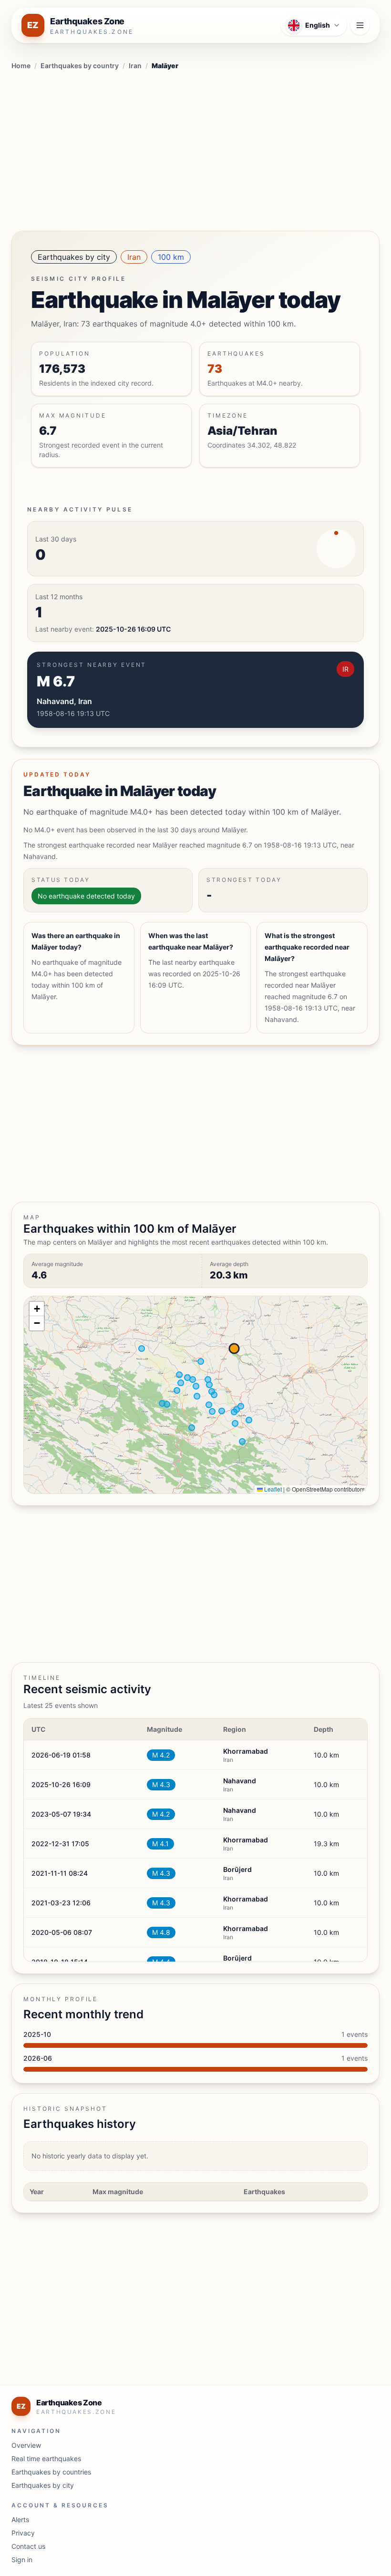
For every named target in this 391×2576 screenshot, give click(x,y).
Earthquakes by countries (51, 2472)
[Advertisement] (195, 149)
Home (21, 66)
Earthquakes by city (74, 257)
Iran (135, 66)
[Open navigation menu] (360, 25)
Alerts (20, 2520)
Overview (26, 2445)
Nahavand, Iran (64, 701)
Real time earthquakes (46, 2458)
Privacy (23, 2533)
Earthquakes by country (80, 66)
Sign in (22, 2560)
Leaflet (272, 1489)
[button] (37, 1309)
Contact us (28, 2546)
